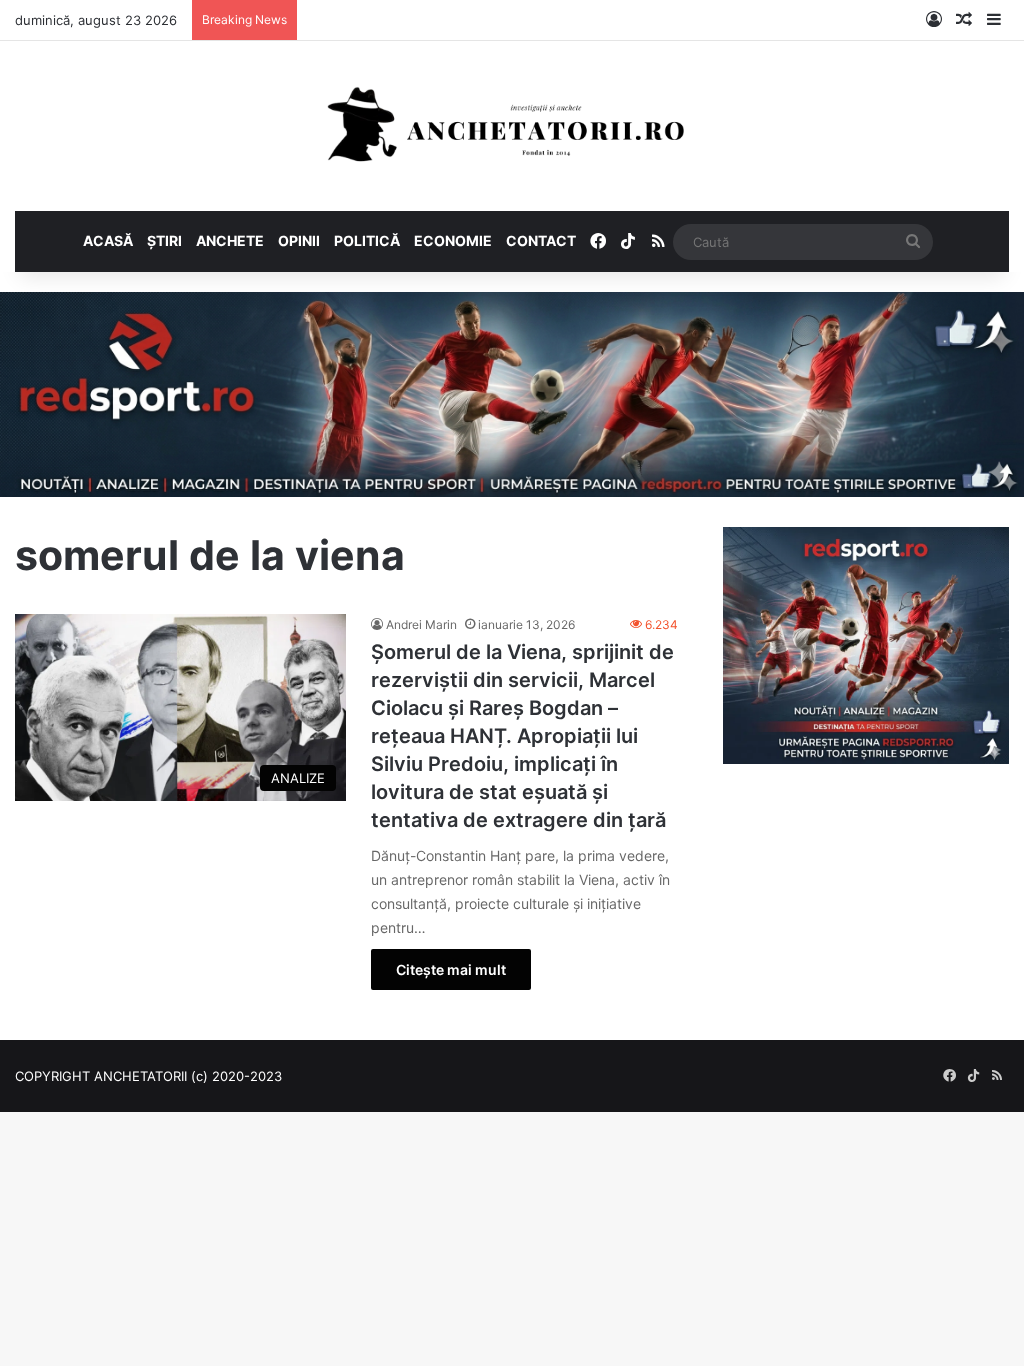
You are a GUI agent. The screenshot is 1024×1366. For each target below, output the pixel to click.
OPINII (299, 240)
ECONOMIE (453, 240)
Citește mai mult (451, 969)
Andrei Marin (421, 624)
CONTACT (541, 240)
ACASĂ (108, 240)
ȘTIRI (164, 240)
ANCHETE (230, 240)
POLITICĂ (367, 240)
